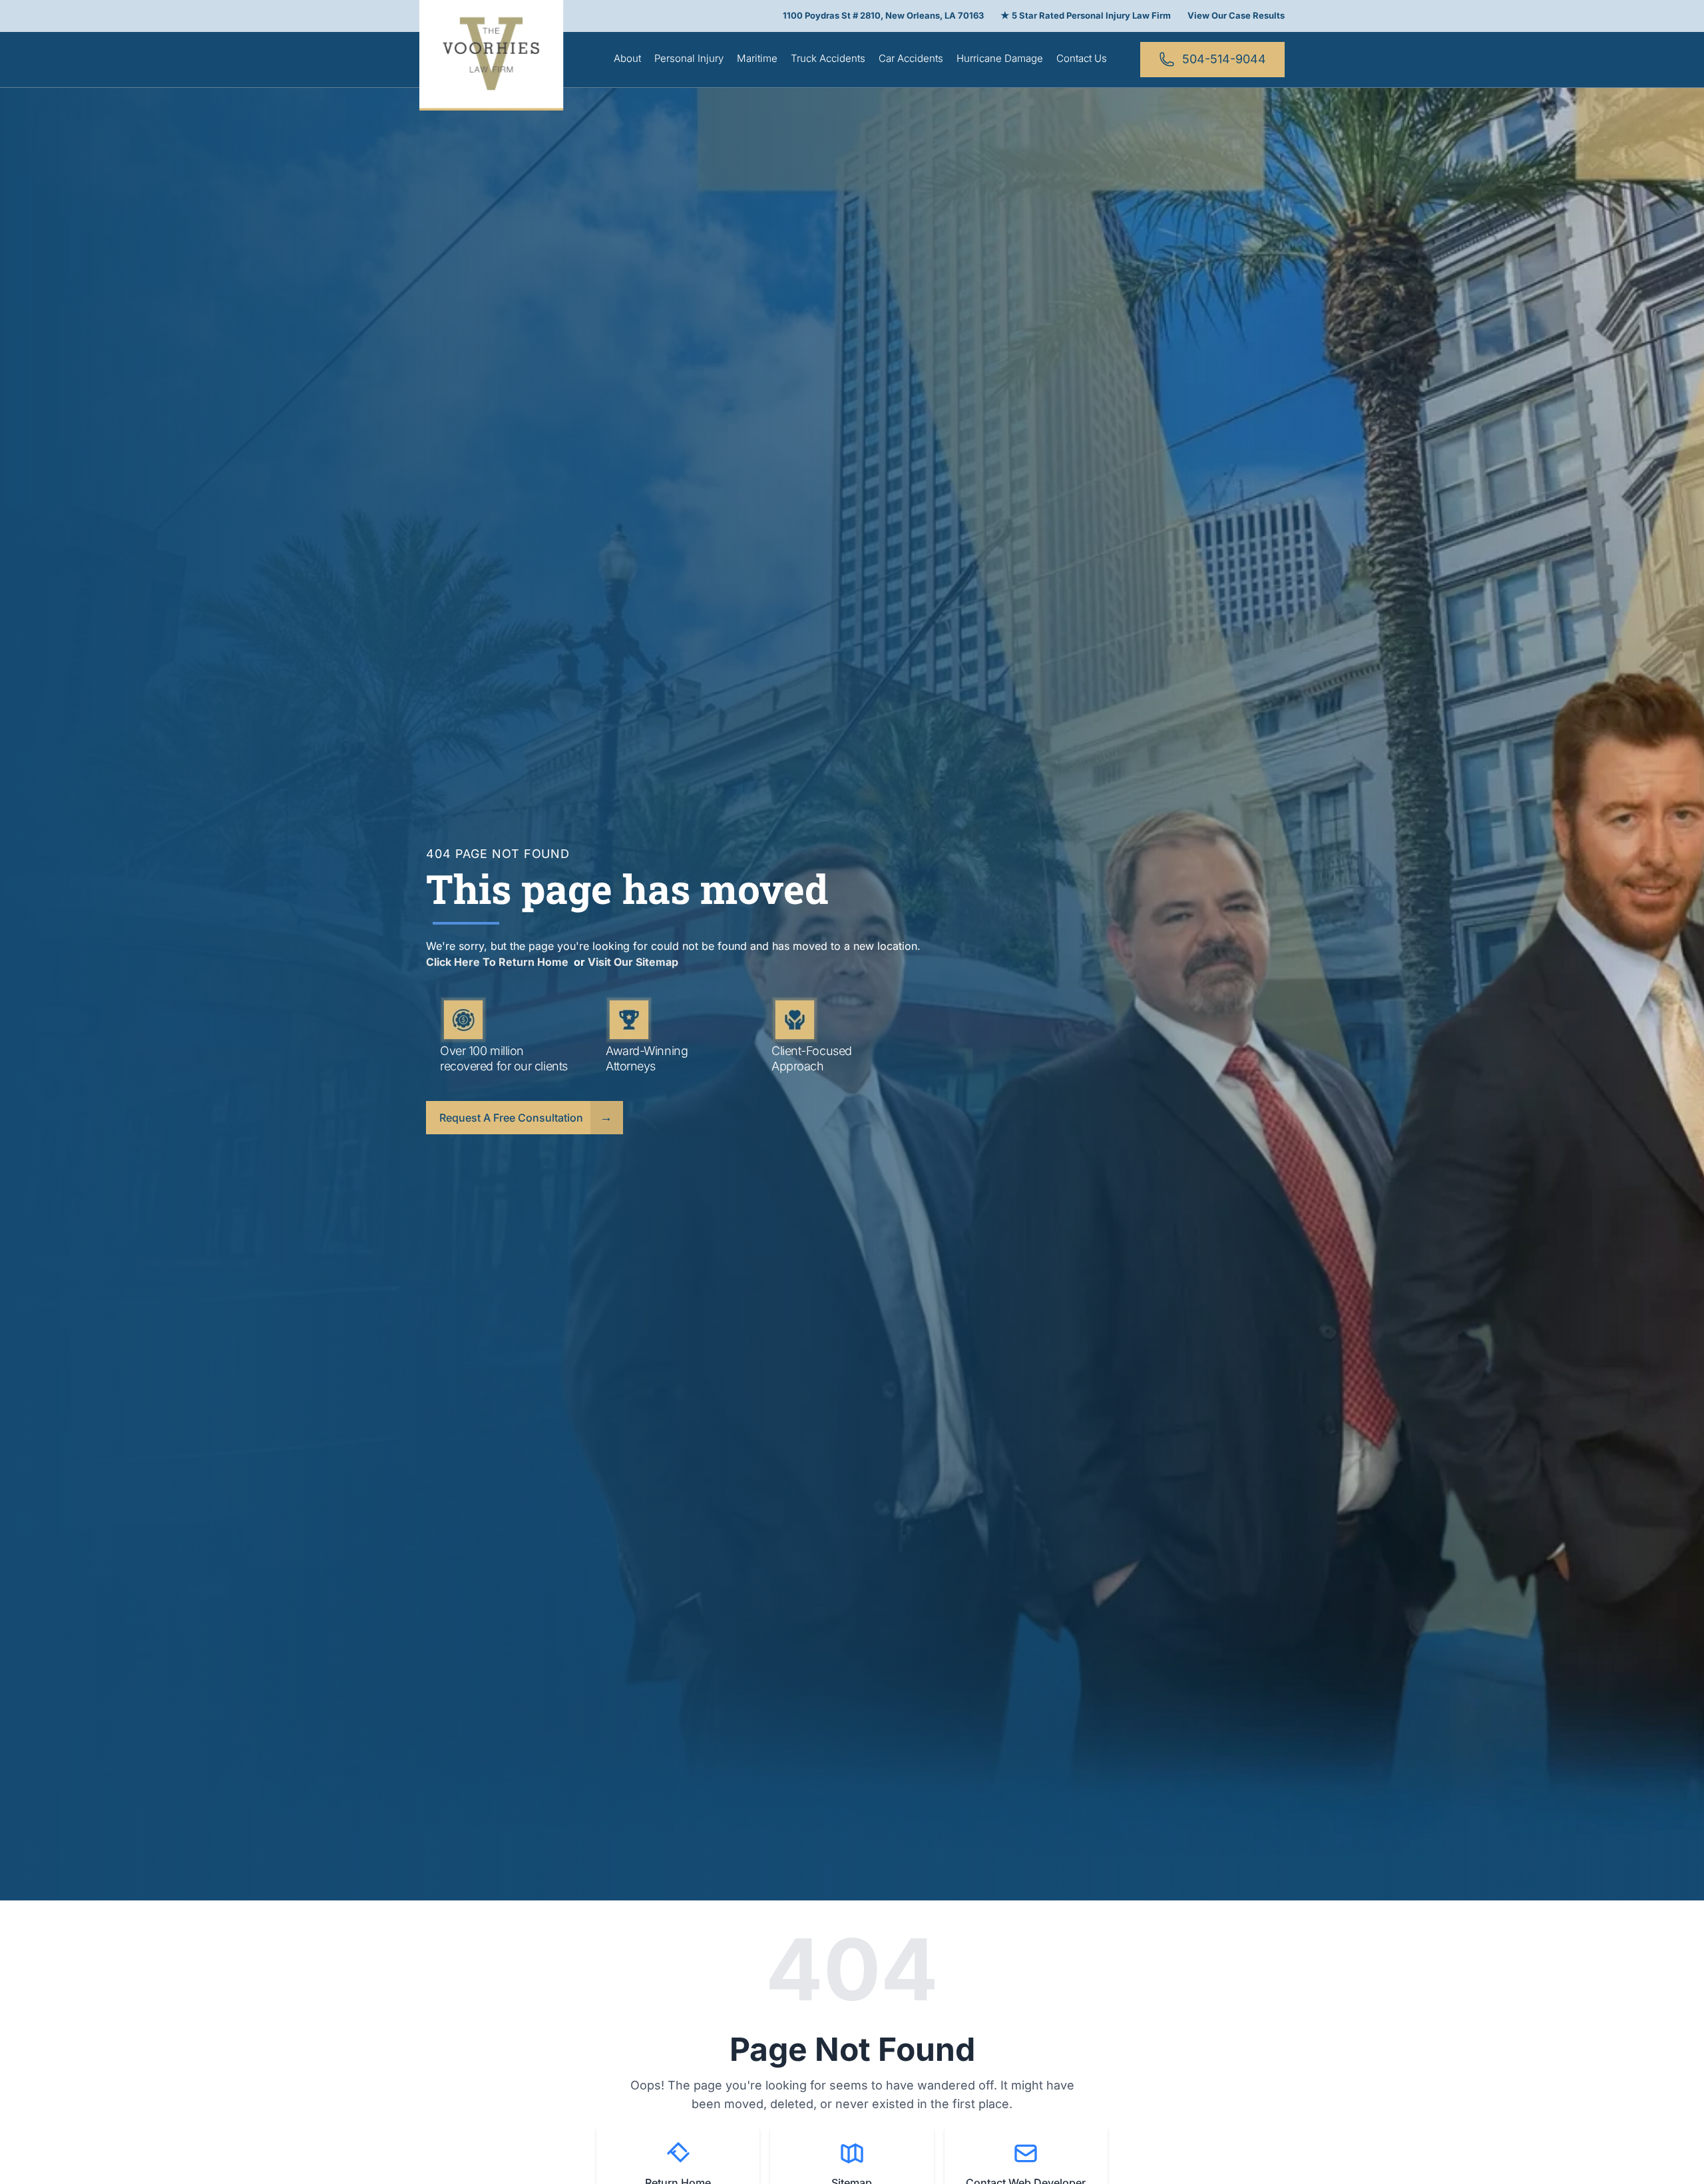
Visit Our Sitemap (633, 962)
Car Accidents (911, 58)
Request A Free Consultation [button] (511, 1118)
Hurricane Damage (1000, 58)
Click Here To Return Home (499, 962)
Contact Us (1082, 58)
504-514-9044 (1224, 59)
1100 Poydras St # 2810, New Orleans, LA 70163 (883, 15)
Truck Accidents (828, 58)
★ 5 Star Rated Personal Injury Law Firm (1086, 15)
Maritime (757, 58)
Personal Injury (689, 58)
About (627, 58)
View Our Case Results (1236, 15)
